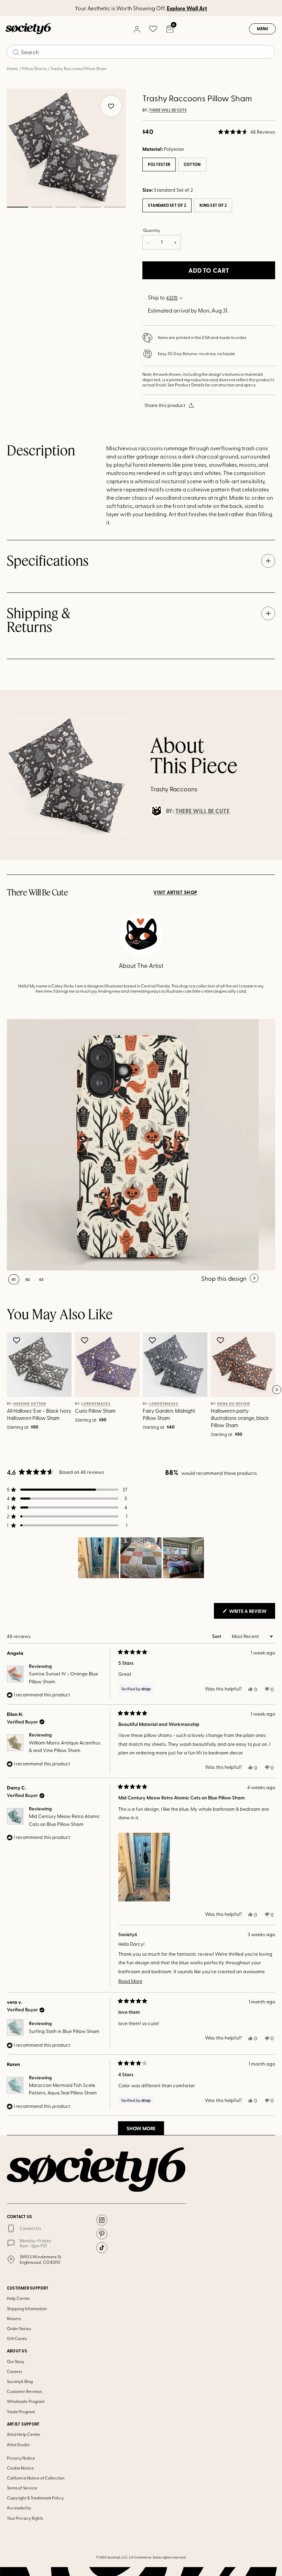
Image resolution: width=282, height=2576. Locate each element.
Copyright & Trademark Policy (35, 2498)
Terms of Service (22, 2488)
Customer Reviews (24, 2391)
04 (90, 207)
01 (17, 207)
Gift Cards (17, 2338)
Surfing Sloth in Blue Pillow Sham (64, 2031)
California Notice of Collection (36, 2478)
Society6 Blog (20, 2381)
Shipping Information (27, 2308)
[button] (247, 132)
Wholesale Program (26, 2401)
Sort (217, 1636)
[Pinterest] (102, 2234)
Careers (14, 2371)
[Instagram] (102, 2220)
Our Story (16, 2361)
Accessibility (19, 2508)
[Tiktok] (102, 2248)
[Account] (137, 29)
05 (115, 207)
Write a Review (252, 1613)
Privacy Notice (21, 2458)
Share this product (165, 405)
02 (42, 207)
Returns (14, 2318)
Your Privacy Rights (25, 2518)
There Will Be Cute (168, 110)
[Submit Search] (16, 52)
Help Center (18, 2298)
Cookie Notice (20, 2468)
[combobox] (141, 52)
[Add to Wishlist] (17, 1340)
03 (66, 207)
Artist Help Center (24, 2434)
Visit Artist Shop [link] (175, 892)
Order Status (19, 2328)
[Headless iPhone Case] (133, 1145)
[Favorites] (153, 29)
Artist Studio (18, 2444)
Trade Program (21, 2411)
